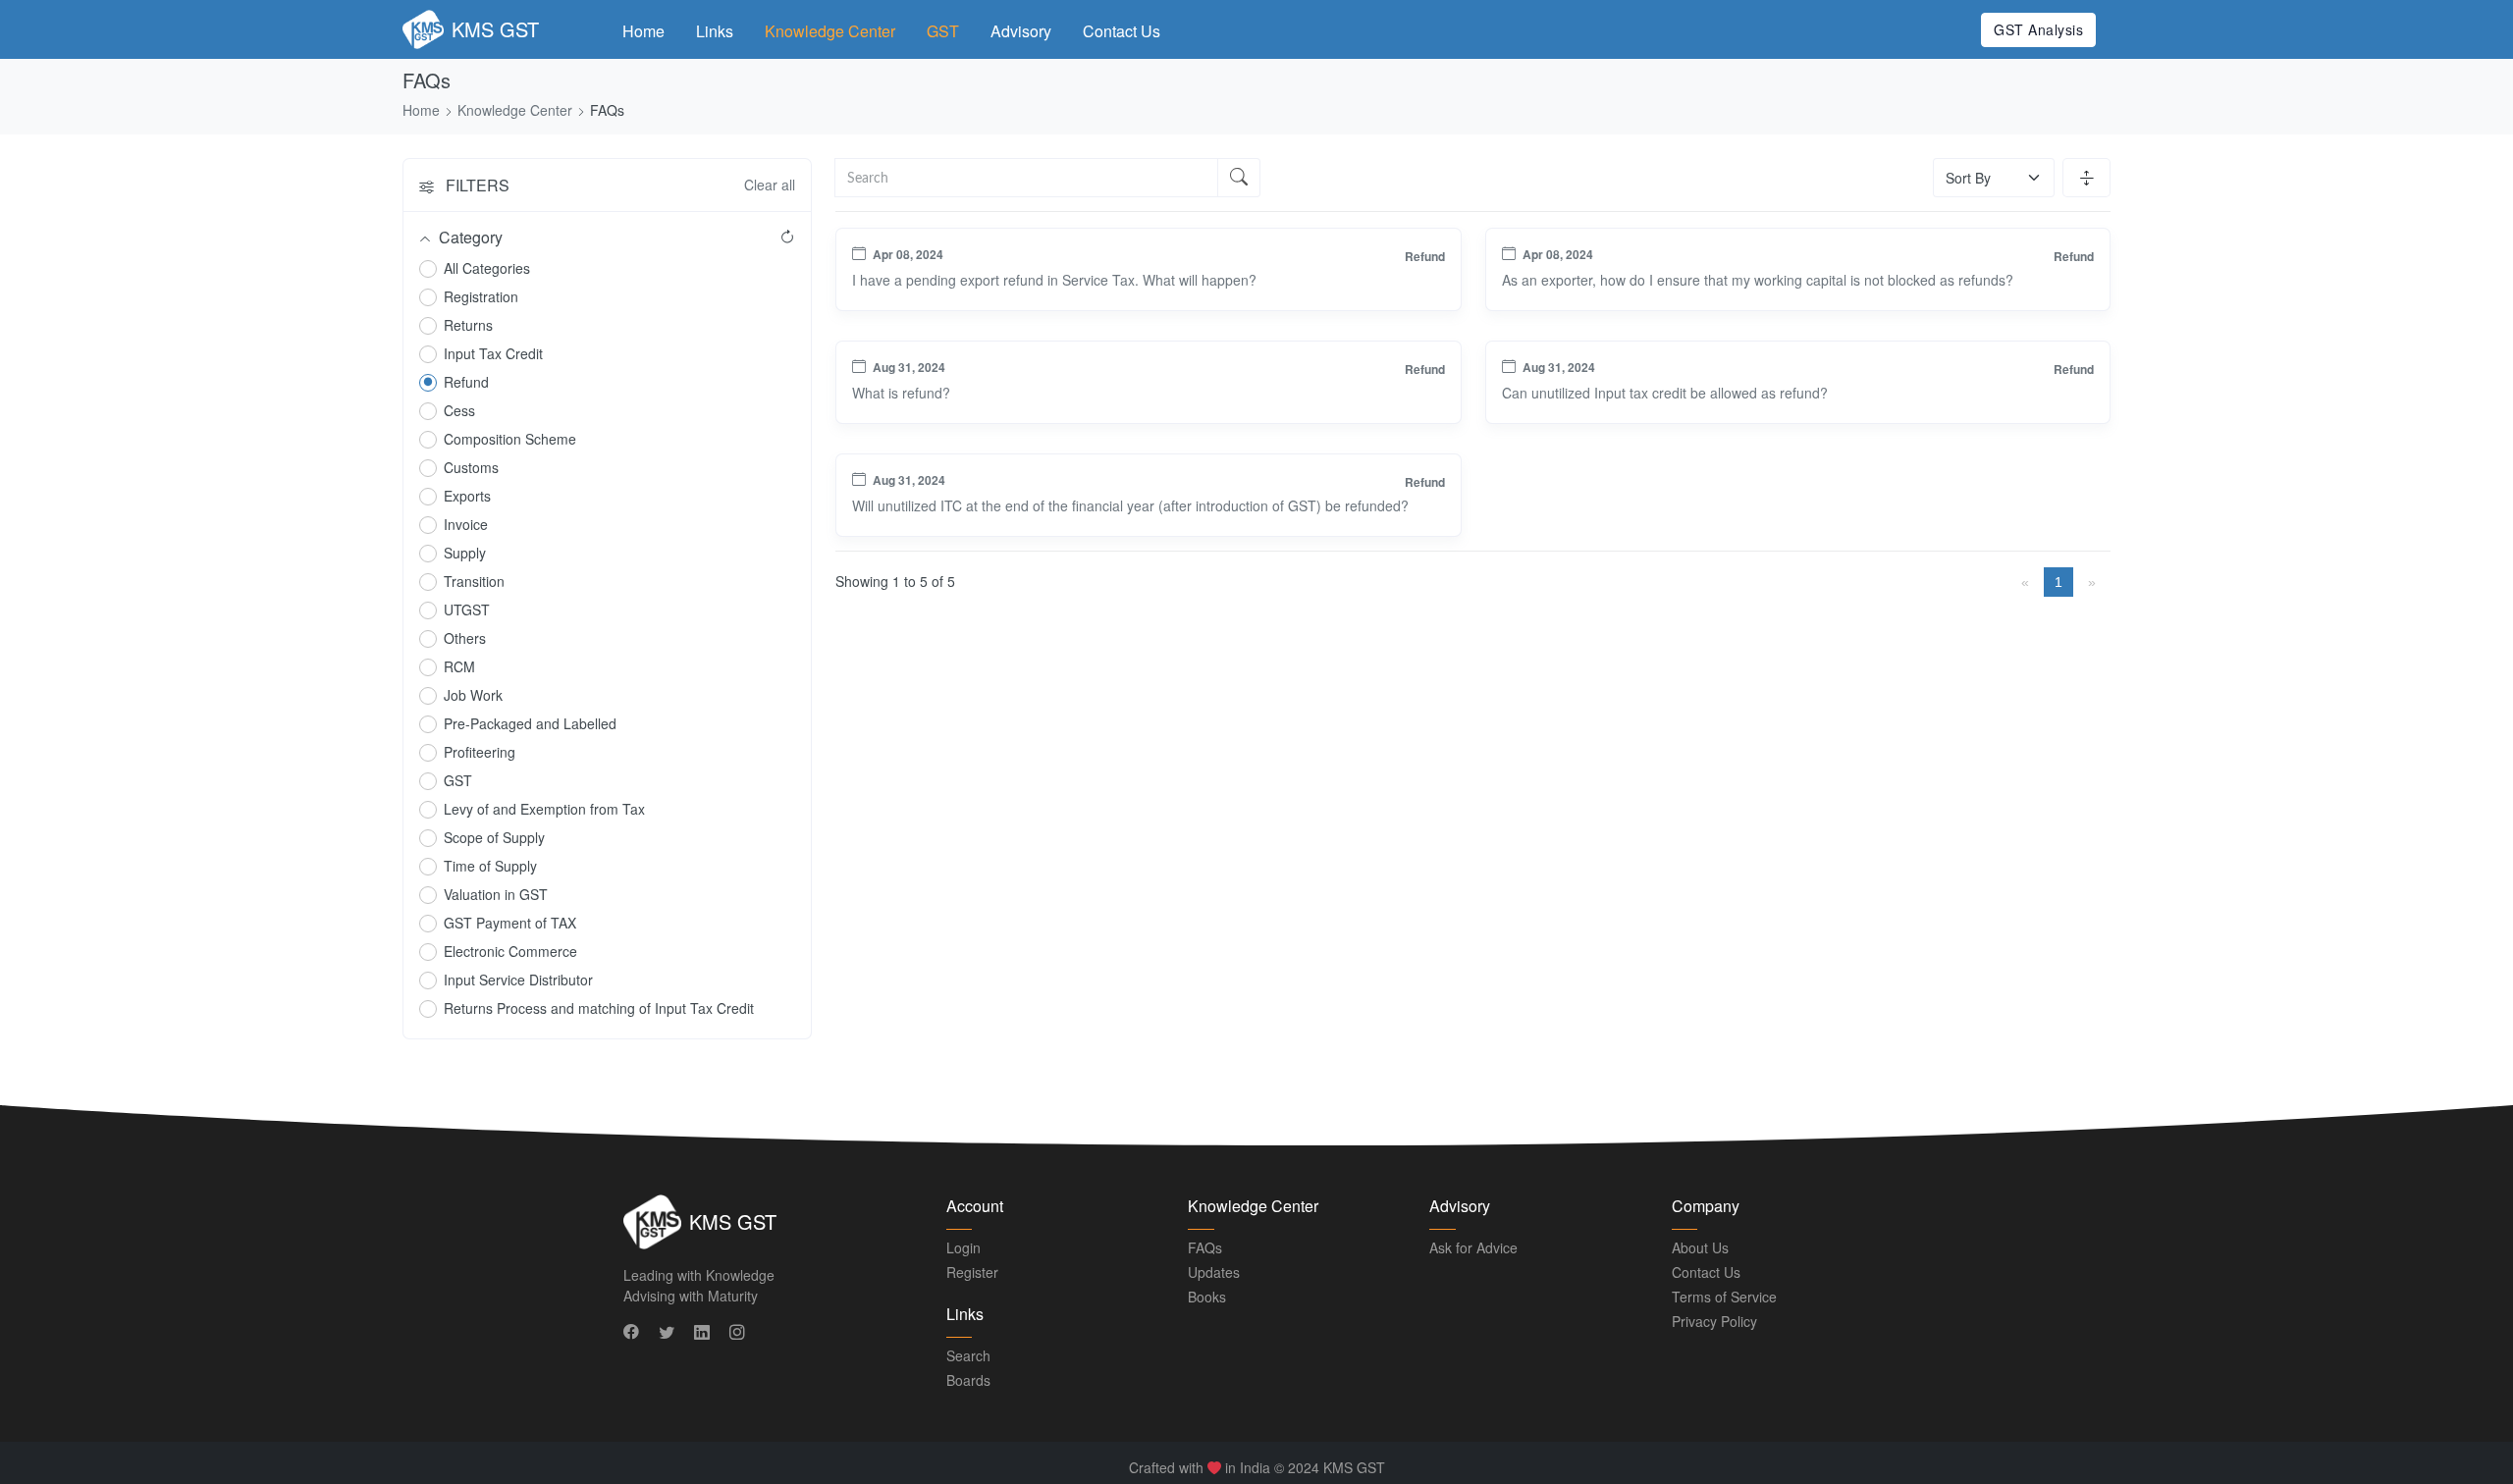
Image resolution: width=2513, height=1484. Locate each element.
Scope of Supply (494, 837)
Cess (459, 410)
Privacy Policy (1714, 1321)
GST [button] (943, 31)
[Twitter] (668, 1332)
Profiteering (480, 752)
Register (972, 1272)
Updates (1214, 1272)
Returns (468, 325)
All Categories (487, 268)
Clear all (770, 185)
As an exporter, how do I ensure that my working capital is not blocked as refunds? (1758, 280)
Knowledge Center (830, 31)
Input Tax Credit (493, 353)
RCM (459, 666)
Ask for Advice (1473, 1247)
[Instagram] (739, 1332)
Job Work (473, 695)
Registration (481, 296)
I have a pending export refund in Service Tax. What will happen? (1054, 280)
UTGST (467, 609)
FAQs (1205, 1247)
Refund (466, 382)
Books (1207, 1297)
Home (643, 31)
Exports (467, 496)
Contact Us (1122, 31)
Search (968, 1355)
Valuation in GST (496, 894)
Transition (474, 581)
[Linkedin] (704, 1332)
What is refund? (901, 393)
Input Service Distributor (518, 980)
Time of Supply (490, 866)
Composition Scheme (510, 439)
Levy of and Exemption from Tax (544, 809)
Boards (968, 1380)
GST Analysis (2038, 29)
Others (465, 638)
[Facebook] (633, 1332)
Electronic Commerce (510, 951)
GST (458, 780)
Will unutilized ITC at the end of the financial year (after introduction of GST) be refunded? (1130, 505)
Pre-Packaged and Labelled (530, 723)
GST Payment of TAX (510, 923)
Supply (465, 553)
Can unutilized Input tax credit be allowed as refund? (1665, 393)
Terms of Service (1724, 1297)
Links (715, 31)
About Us (1700, 1247)
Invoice (466, 524)
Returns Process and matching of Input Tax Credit (599, 1008)
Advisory (1021, 31)
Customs (471, 467)
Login (963, 1247)
